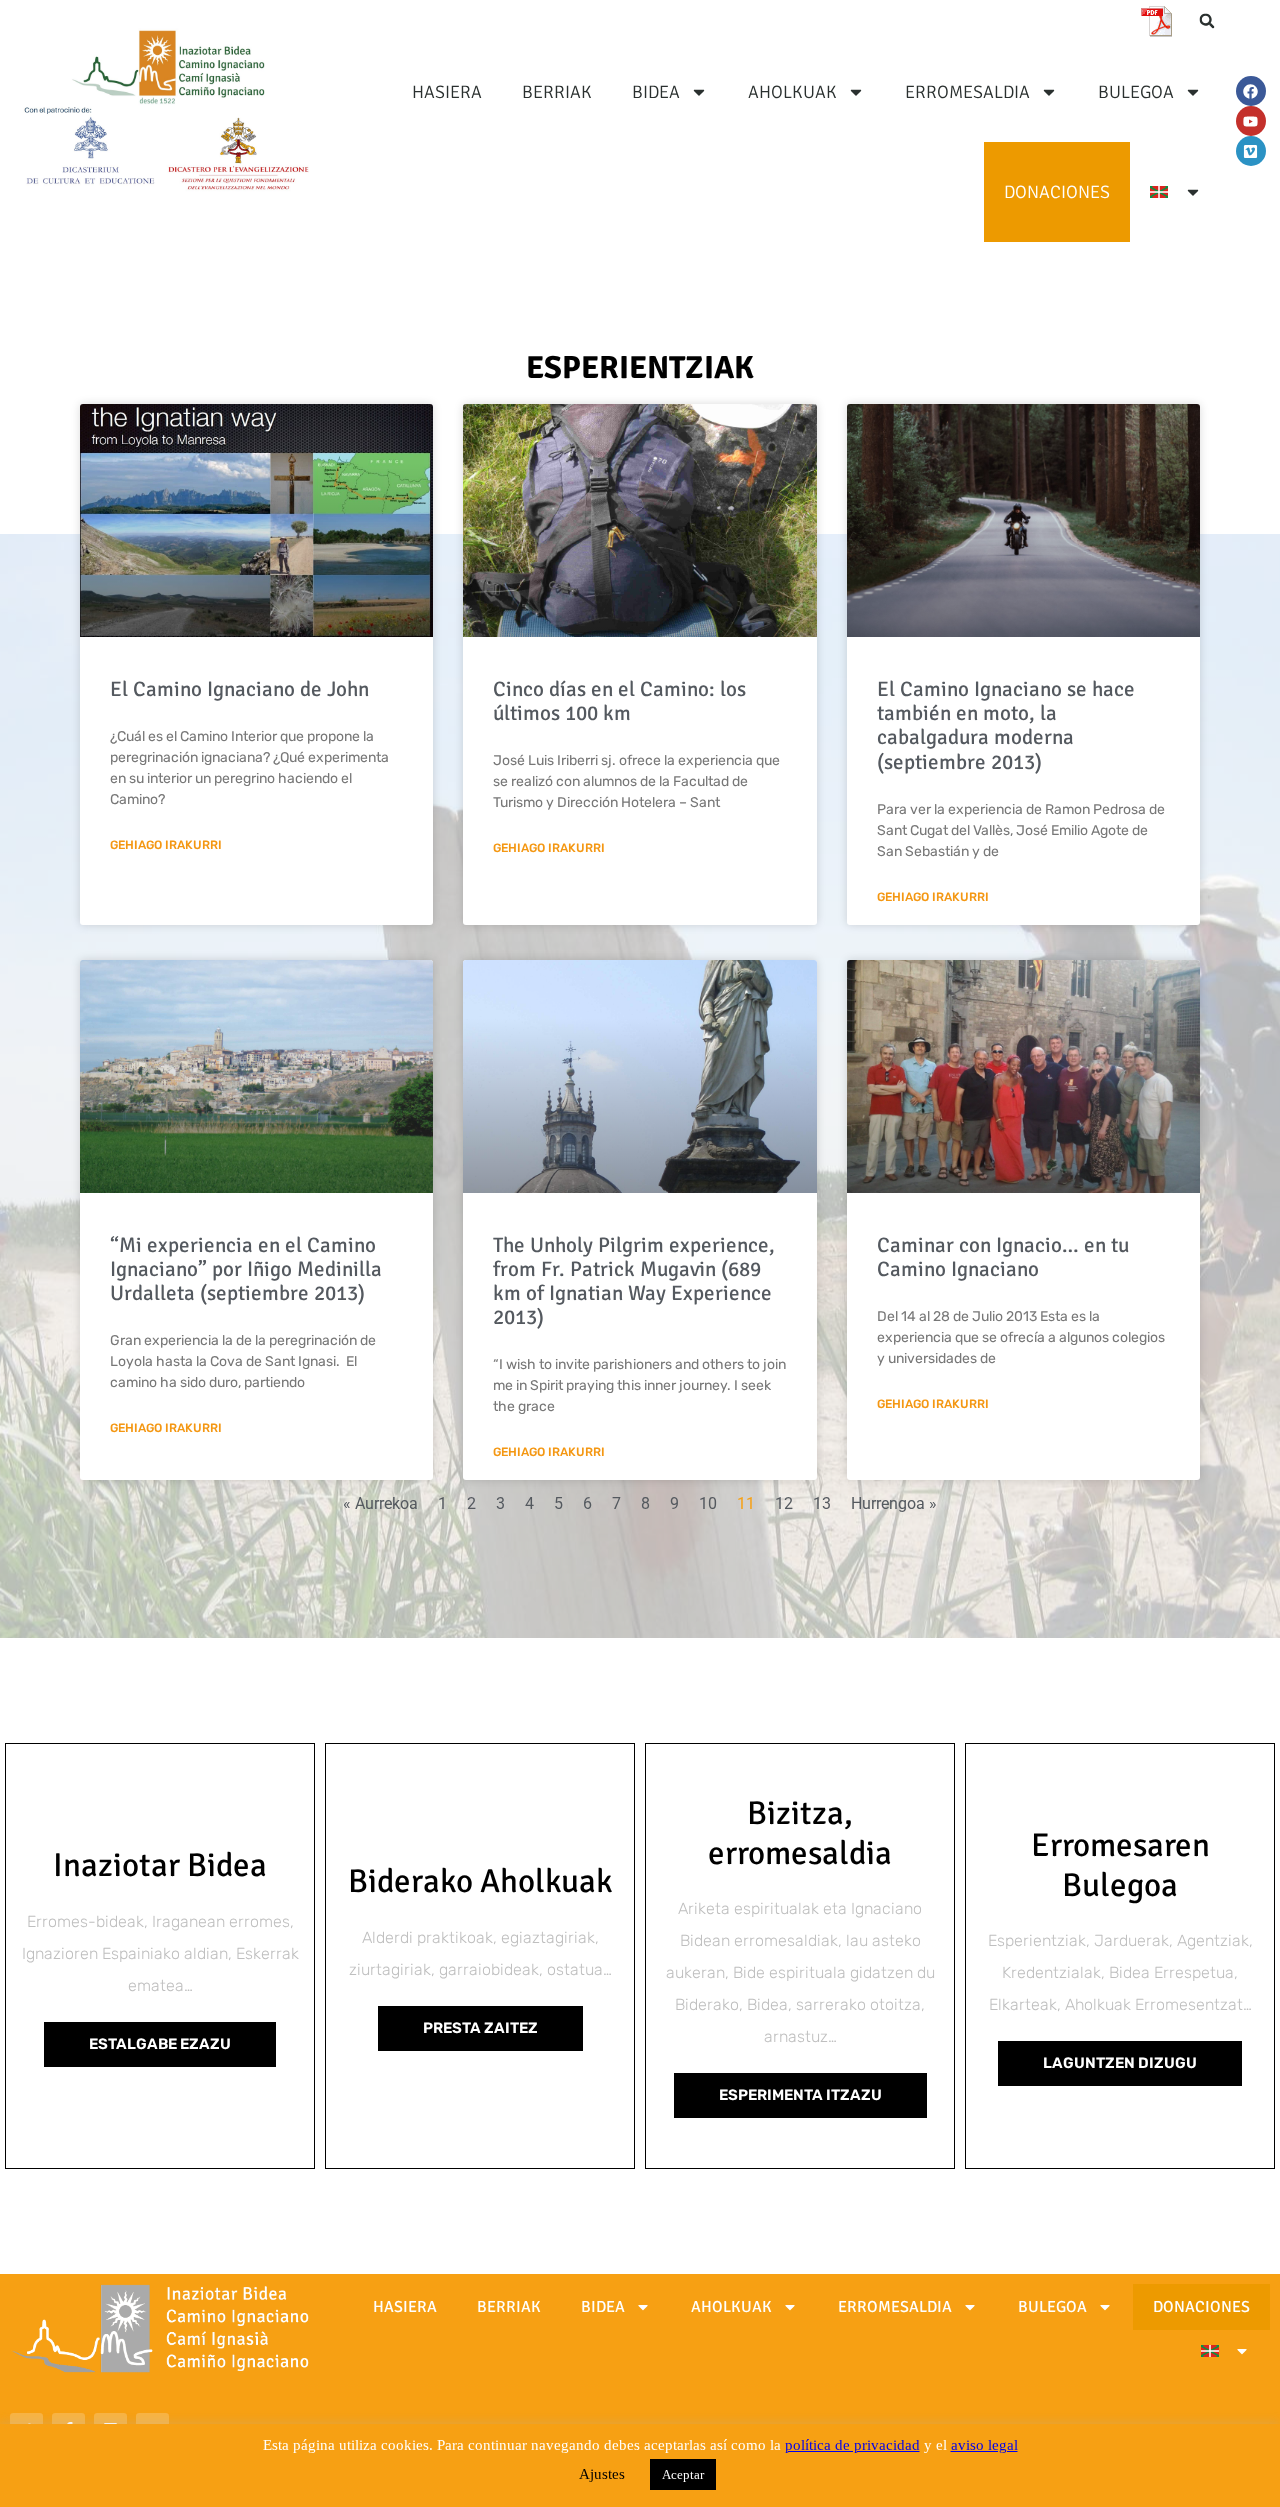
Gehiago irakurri (166, 845)
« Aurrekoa (380, 1503)
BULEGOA (1136, 92)
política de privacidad (852, 2445)
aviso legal (984, 2445)
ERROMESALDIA (967, 92)
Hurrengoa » (894, 1503)
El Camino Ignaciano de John (239, 689)
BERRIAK (557, 92)
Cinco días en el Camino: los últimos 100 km (619, 701)
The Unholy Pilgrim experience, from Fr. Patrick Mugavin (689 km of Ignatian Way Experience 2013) (634, 1281)
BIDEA (656, 92)
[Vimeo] (1251, 151)
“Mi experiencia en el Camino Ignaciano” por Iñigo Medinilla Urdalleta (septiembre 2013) (246, 1269)
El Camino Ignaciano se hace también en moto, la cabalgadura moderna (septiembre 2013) (1006, 725)
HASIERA (447, 92)
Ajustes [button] (602, 2474)
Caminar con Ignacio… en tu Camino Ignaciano (1003, 1257)
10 (708, 1503)
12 (784, 1503)
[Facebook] (1251, 91)
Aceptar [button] (683, 2474)
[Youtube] (1251, 121)
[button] (1207, 21)
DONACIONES (1057, 192)
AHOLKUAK (792, 92)
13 (822, 1503)
